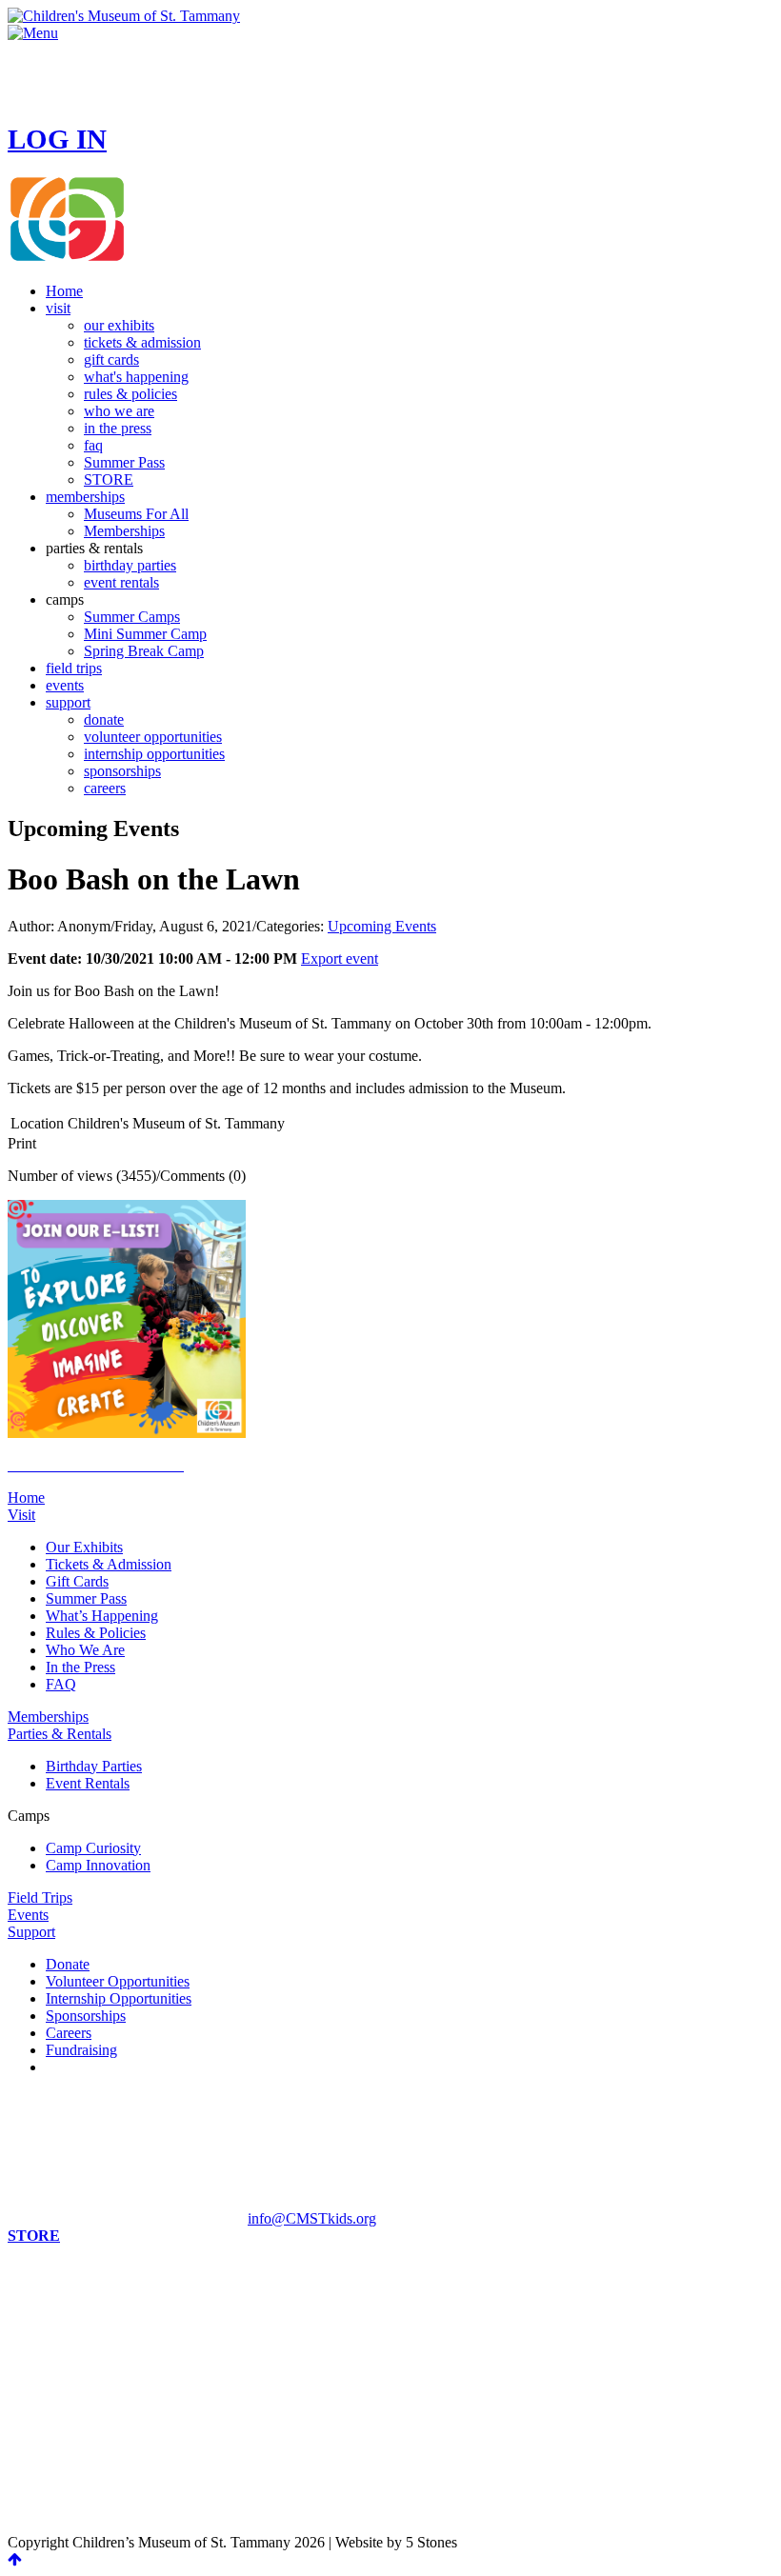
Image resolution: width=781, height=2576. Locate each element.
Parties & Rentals (60, 1734)
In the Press (80, 1667)
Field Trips (40, 1897)
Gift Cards (77, 1581)
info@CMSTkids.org (312, 2218)
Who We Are (85, 1650)
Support (31, 1932)
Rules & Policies (96, 1633)
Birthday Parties (94, 1766)
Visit (21, 1515)
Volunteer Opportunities (118, 1981)
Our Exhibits (84, 1547)
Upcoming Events (382, 926)
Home (26, 1498)
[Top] (15, 2559)
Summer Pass (86, 1598)
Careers (69, 2033)
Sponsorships (86, 2016)
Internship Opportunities (119, 1998)
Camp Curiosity (93, 1848)
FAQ (61, 1684)
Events (28, 1915)
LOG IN (57, 139)
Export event (340, 959)
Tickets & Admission (109, 1564)
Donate (68, 1964)
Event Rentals (88, 1783)
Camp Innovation (98, 1865)
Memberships (48, 1717)
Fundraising (81, 2050)
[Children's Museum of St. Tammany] (124, 16)
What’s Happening (102, 1616)
